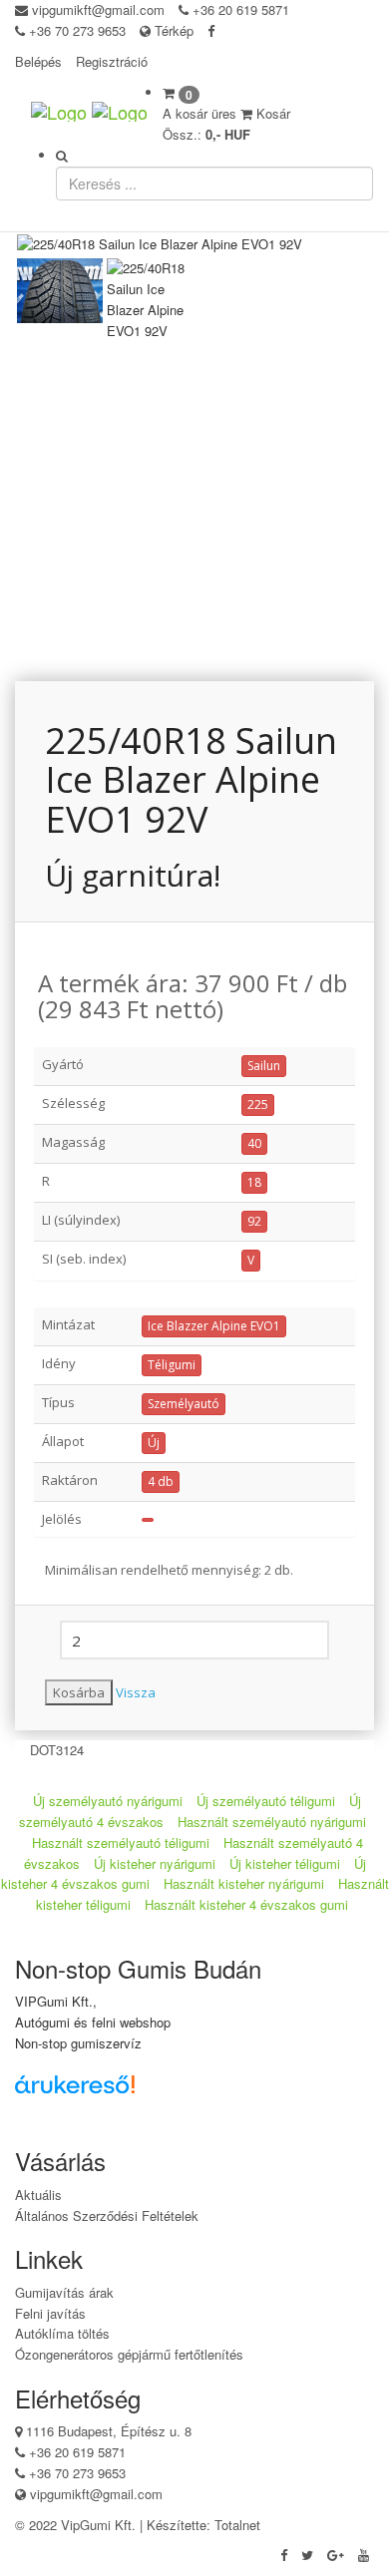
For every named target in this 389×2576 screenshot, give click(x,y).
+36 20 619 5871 (241, 9)
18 (254, 1182)
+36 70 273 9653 (77, 30)
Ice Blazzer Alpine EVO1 (214, 1326)
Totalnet (237, 2525)
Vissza (136, 1692)
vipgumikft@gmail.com (98, 9)
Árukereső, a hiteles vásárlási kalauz (104, 2119)
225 (258, 1104)
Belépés (38, 61)
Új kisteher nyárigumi (155, 1863)
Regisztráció (112, 61)
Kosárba (79, 1692)
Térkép (172, 30)
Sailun (264, 1066)
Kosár (271, 113)
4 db (161, 1481)
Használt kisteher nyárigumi (244, 1883)
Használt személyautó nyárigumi (272, 1822)
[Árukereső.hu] (105, 2092)
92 (254, 1221)
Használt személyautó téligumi (121, 1842)
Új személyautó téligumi (266, 1801)
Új (154, 1443)
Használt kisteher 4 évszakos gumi (246, 1904)
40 (254, 1143)
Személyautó (184, 1404)
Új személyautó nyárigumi (108, 1801)
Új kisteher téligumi (285, 1863)
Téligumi (172, 1365)
